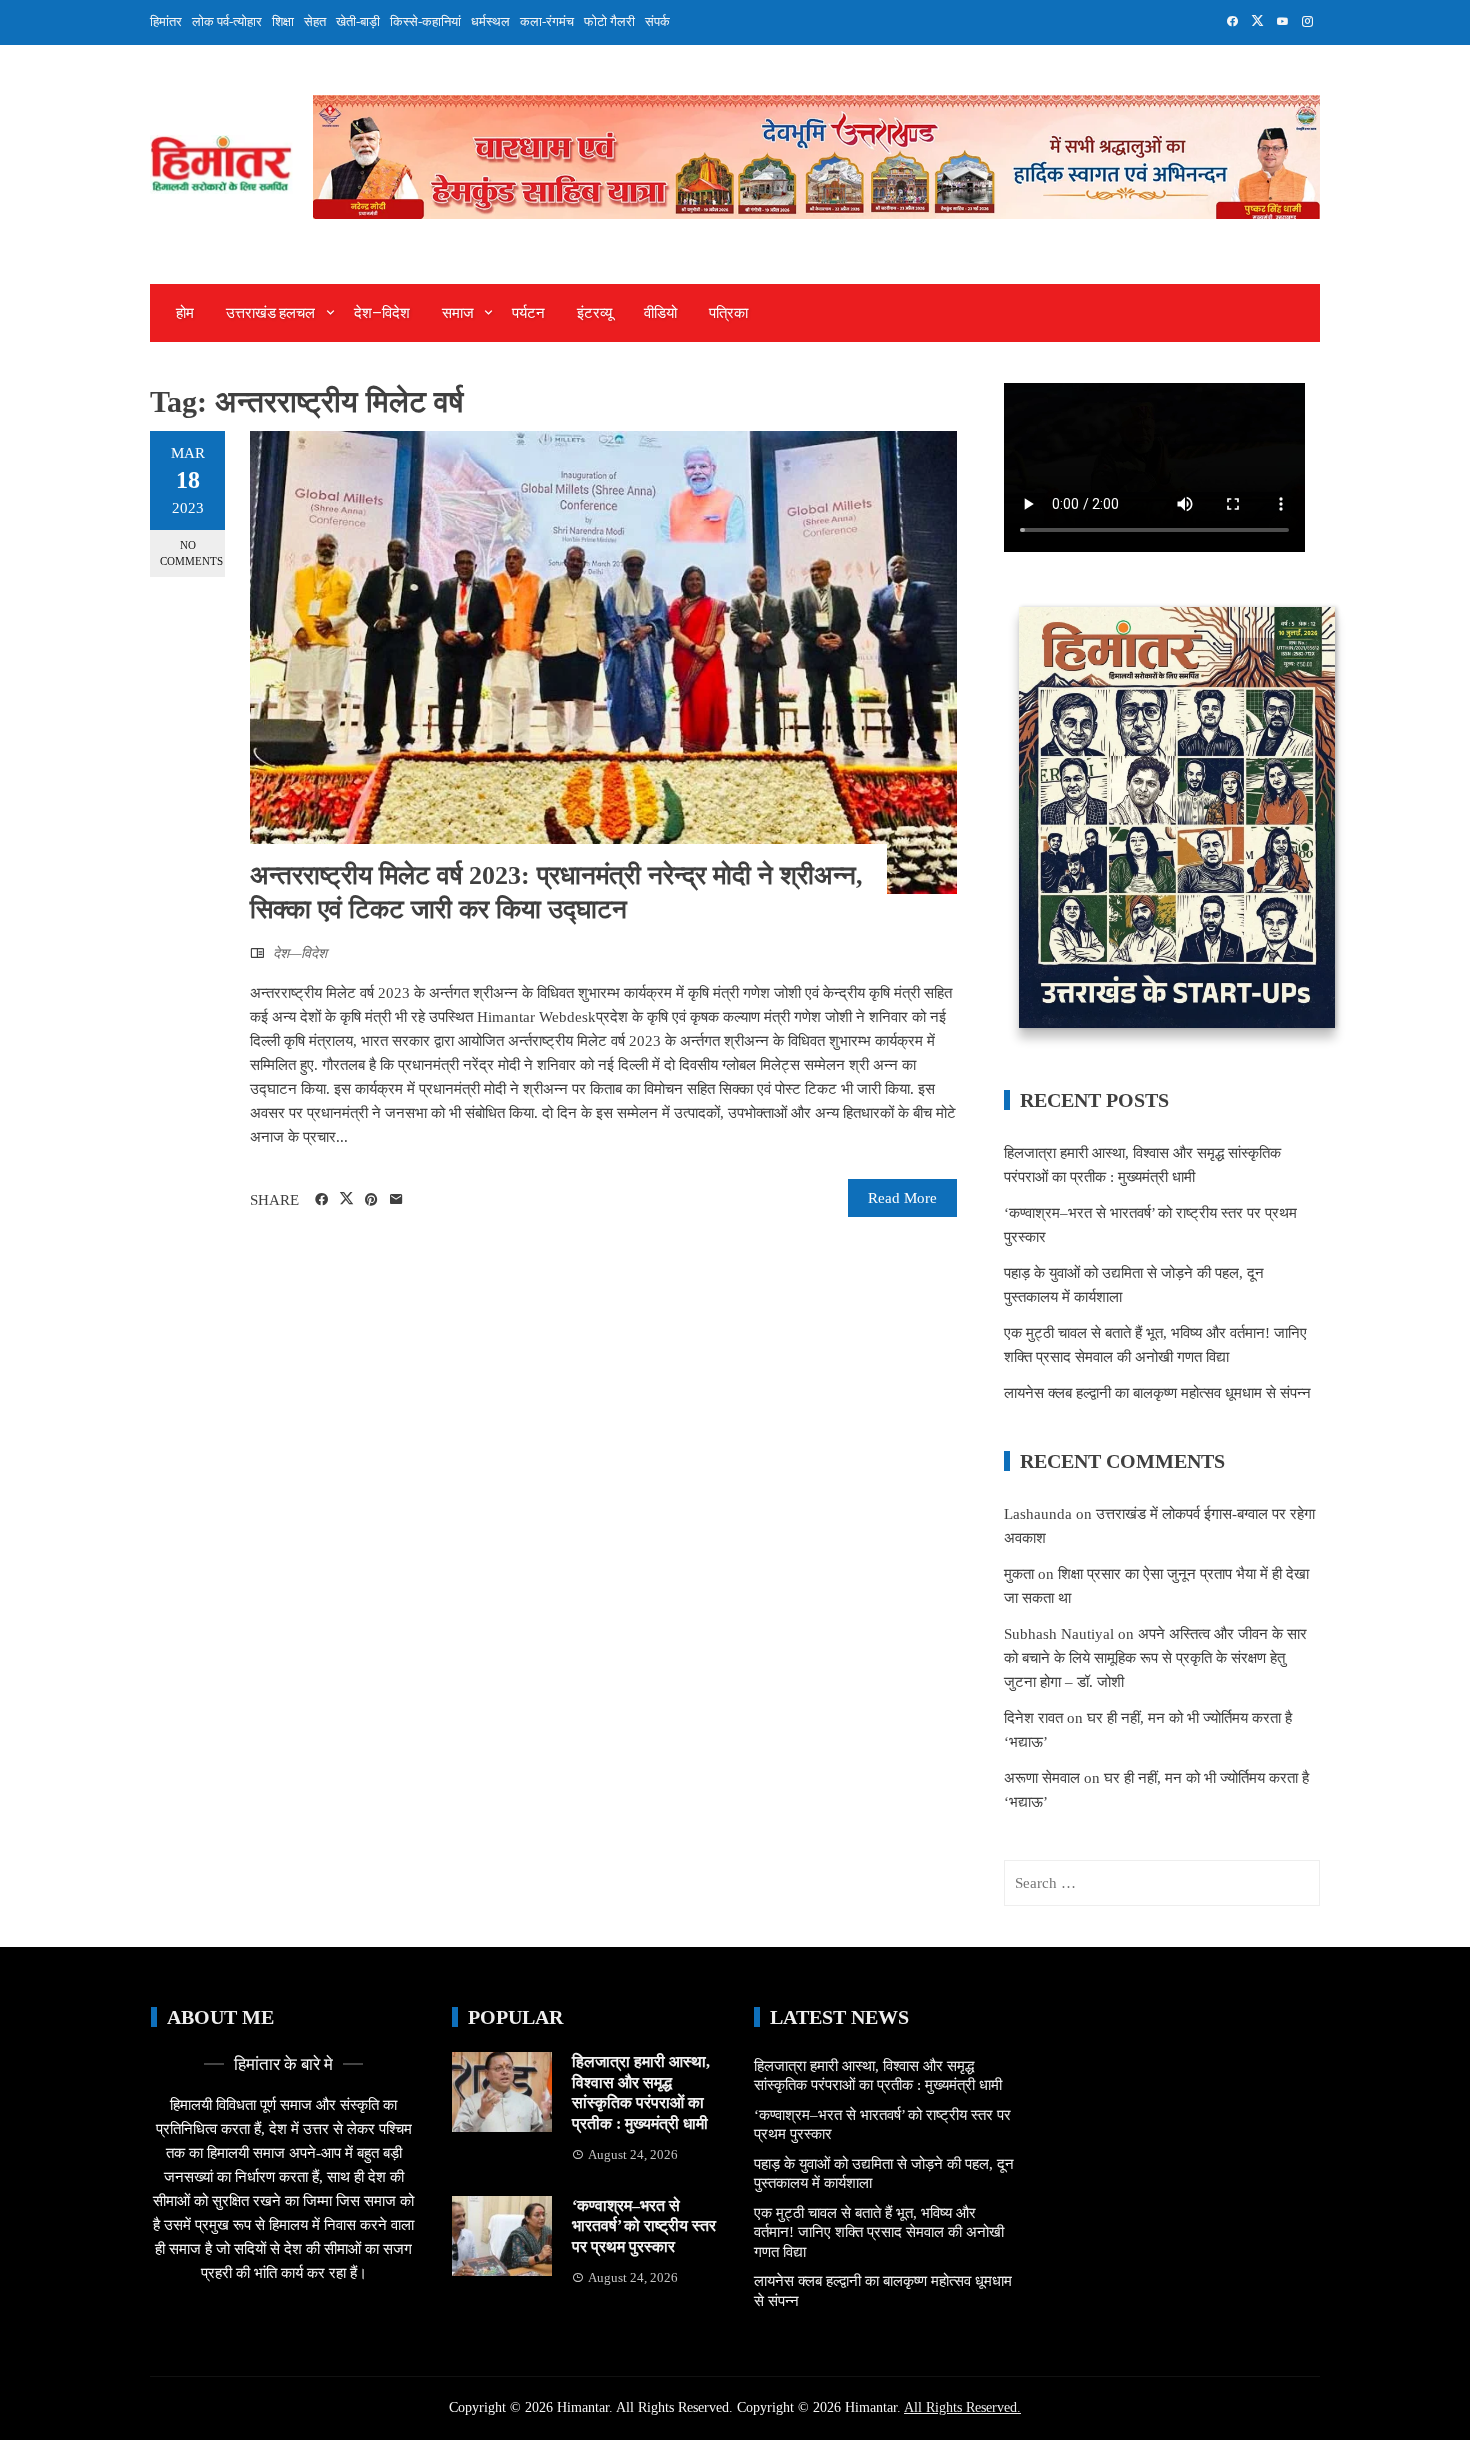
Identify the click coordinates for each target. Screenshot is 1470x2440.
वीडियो (660, 313)
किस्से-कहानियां (425, 21)
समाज (458, 313)
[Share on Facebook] (321, 1200)
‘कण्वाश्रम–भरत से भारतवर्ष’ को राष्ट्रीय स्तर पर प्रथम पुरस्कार (644, 2226)
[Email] (396, 1200)
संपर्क (657, 21)
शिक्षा (283, 21)
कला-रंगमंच (547, 21)
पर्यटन (528, 313)
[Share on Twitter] (346, 1199)
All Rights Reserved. (962, 2407)
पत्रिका (728, 313)
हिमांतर (166, 21)
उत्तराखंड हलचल (270, 313)
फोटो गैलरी (609, 21)
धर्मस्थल (490, 21)
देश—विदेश (382, 313)
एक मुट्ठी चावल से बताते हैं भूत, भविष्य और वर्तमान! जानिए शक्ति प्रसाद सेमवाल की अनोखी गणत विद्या (879, 2232)
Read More (902, 1198)
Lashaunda (1038, 1514)
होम (185, 313)
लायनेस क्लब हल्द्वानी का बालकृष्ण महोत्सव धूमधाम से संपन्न (1157, 1393)
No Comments (191, 552)
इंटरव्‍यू (594, 313)
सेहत (315, 21)
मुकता (1019, 1574)
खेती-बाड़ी (358, 21)
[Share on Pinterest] (371, 1200)
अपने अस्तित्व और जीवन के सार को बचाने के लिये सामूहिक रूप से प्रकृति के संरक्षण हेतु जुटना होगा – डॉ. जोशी (1155, 1658)
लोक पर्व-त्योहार (227, 21)
